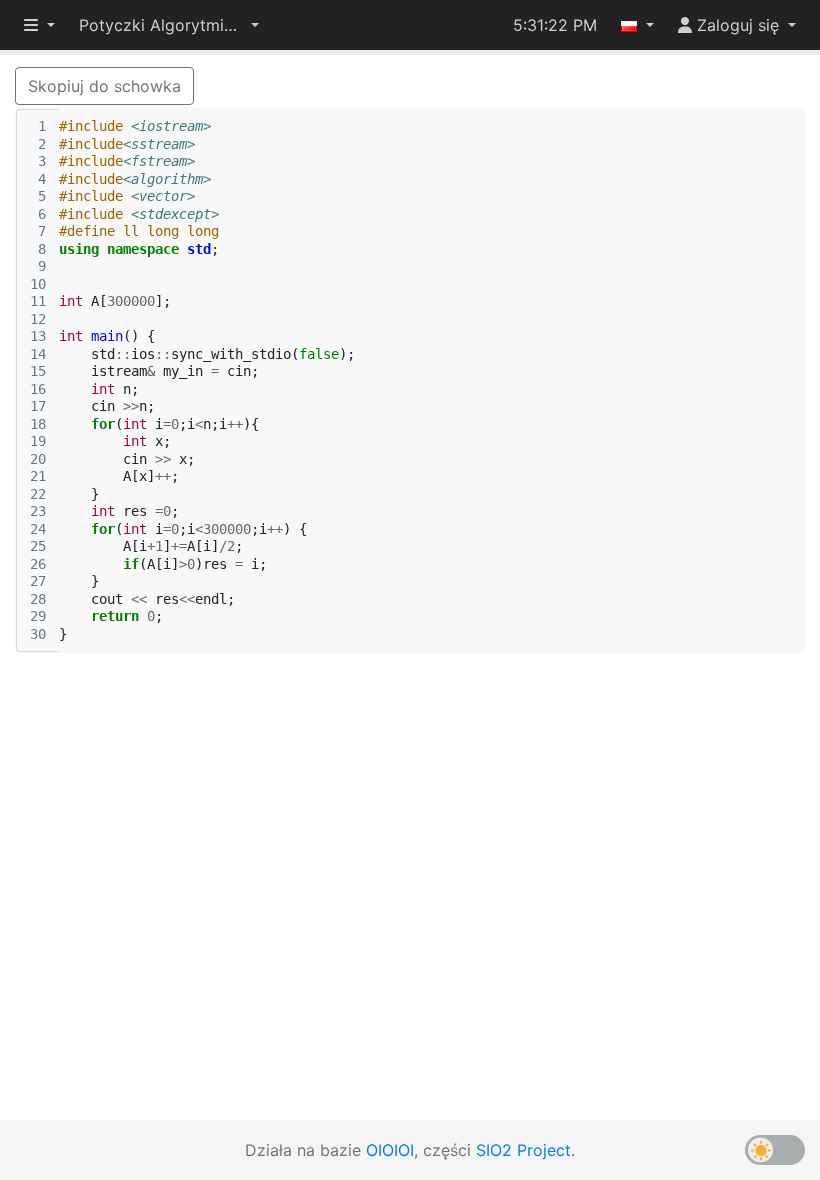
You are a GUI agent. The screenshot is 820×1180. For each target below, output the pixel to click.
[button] (169, 25)
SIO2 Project (523, 1150)
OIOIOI (390, 1150)
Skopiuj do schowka (104, 86)
